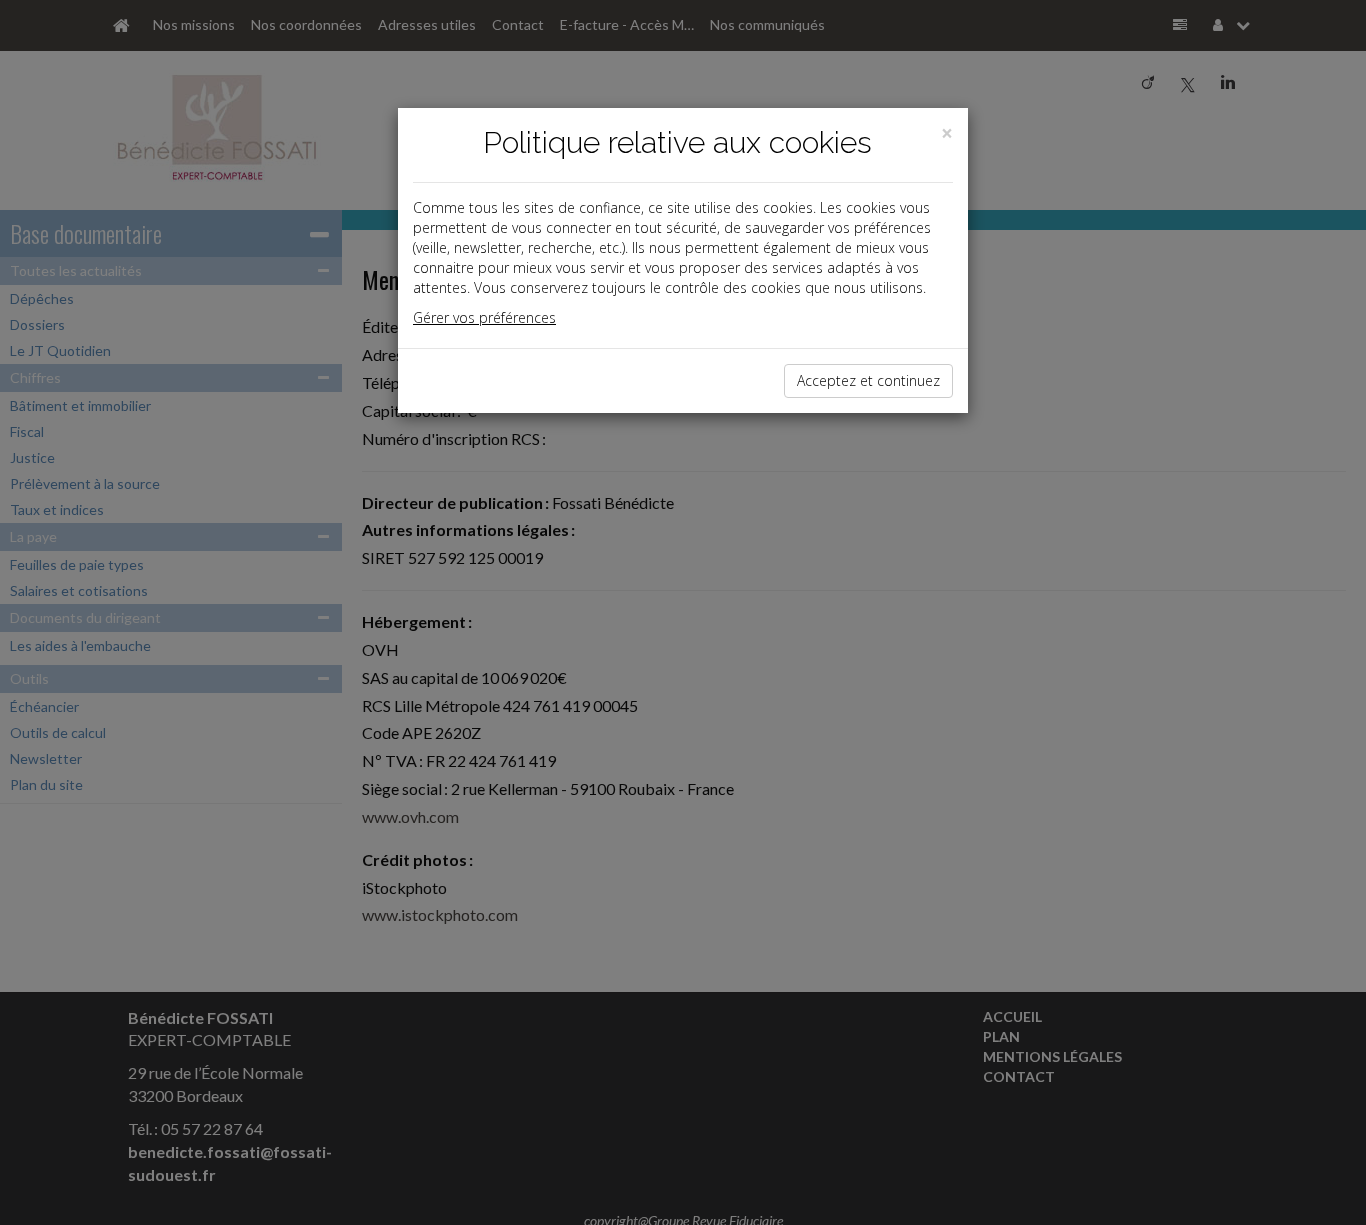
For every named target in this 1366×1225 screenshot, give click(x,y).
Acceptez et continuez (868, 380)
